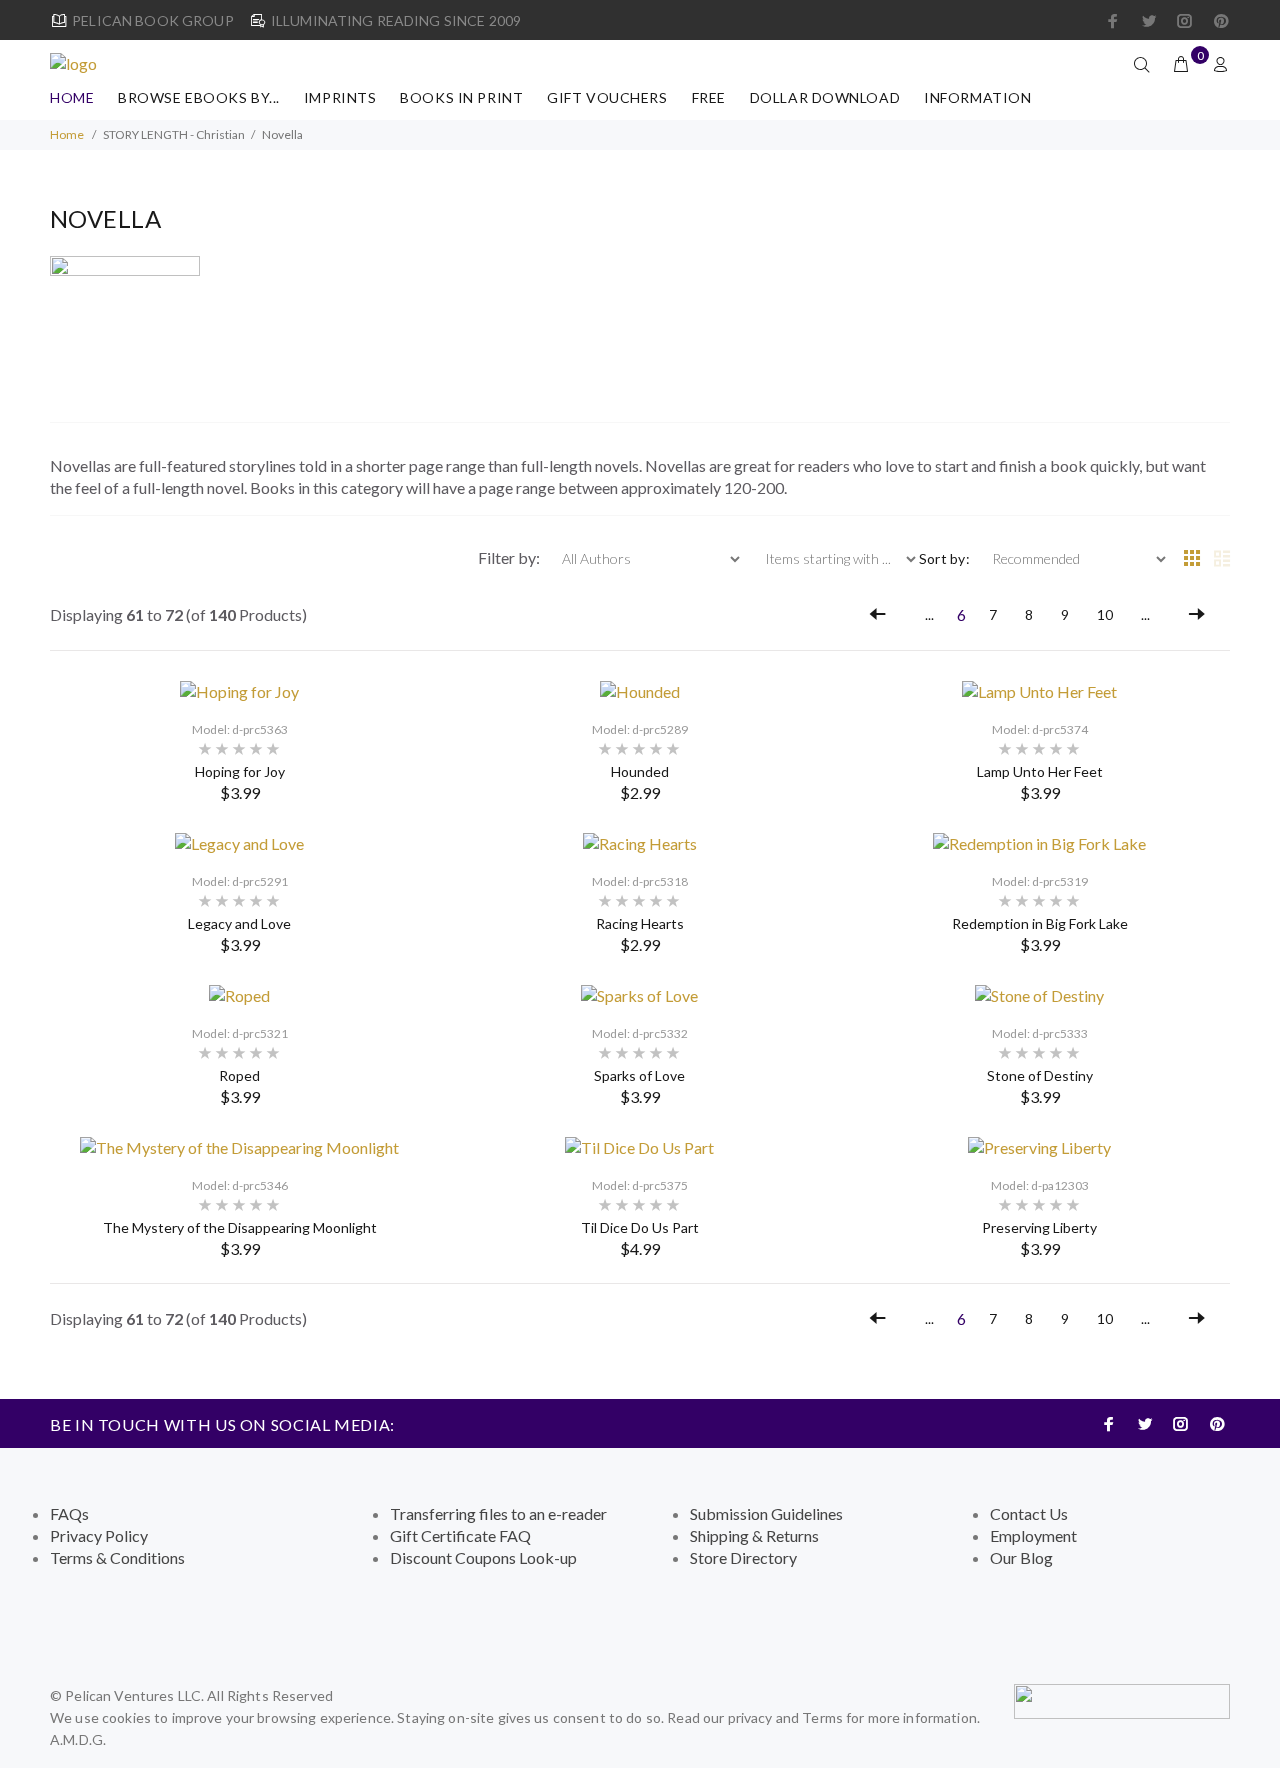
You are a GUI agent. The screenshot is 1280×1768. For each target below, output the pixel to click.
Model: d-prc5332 (640, 1033)
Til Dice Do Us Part (640, 1227)
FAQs (69, 1513)
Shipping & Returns (754, 1535)
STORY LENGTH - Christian (174, 134)
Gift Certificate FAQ (460, 1535)
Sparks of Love (639, 1075)
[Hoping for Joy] (239, 689)
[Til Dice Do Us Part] (639, 1145)
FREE (709, 97)
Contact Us (1029, 1513)
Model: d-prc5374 (1040, 729)
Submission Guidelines (766, 1513)
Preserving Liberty (1039, 1227)
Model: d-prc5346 (240, 1185)
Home (72, 97)
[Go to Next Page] (1197, 615)
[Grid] (1192, 559)
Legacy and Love (239, 923)
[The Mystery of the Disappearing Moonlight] (239, 1145)
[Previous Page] (878, 615)
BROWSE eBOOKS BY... (199, 97)
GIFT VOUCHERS (607, 97)
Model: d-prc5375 (640, 1185)
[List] (1222, 559)
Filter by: (510, 557)
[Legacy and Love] (239, 841)
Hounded (640, 771)
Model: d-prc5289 (640, 729)
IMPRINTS (340, 97)
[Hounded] (640, 689)
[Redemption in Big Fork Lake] (1039, 841)
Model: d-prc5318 (640, 881)
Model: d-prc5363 (240, 729)
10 (1105, 614)
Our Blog (1021, 1557)
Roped (239, 1075)
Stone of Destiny (1040, 1075)
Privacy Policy (99, 1535)
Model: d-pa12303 (1040, 1185)
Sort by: (944, 558)
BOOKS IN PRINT (461, 97)
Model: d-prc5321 (240, 1033)
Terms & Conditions (117, 1557)
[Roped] (239, 993)
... (929, 614)
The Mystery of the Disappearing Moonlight (240, 1227)
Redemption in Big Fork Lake (1040, 923)
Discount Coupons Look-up (483, 1557)
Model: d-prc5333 (1040, 1033)
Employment (1033, 1535)
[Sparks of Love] (639, 993)
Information (977, 97)
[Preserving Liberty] (1039, 1145)
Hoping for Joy (240, 771)
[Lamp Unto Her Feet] (1039, 689)
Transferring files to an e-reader (498, 1513)
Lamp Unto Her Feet (1040, 771)
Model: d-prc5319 (1040, 881)
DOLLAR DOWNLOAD (825, 97)
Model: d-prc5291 (240, 881)
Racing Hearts (640, 923)
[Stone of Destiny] (1039, 993)
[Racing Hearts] (640, 841)
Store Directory (743, 1557)
